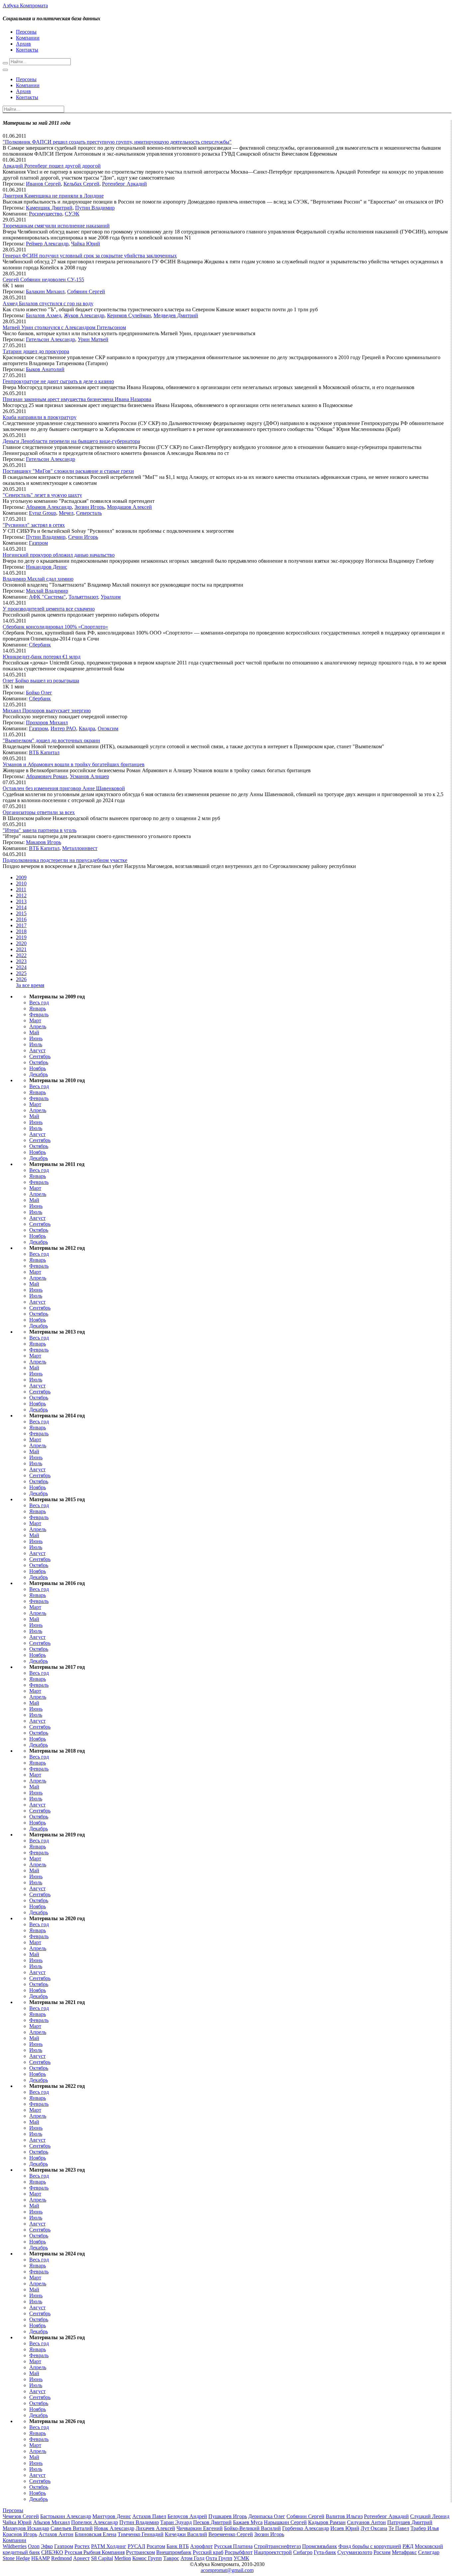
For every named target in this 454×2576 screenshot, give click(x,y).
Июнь (36, 1038)
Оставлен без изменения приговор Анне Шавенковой (64, 788)
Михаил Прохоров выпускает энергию (47, 711)
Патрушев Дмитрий (410, 2522)
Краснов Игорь (20, 2534)
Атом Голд (192, 2558)
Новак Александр (114, 2528)
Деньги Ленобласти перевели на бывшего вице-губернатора (71, 441)
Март (35, 1020)
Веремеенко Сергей (231, 2534)
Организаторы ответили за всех (39, 812)
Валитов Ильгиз (344, 2516)
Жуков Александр (84, 315)
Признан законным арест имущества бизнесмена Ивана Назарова (77, 399)
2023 (21, 961)
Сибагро (303, 2552)
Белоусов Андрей (187, 2516)
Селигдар (429, 2552)
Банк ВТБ (178, 2546)
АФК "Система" (47, 597)
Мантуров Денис (112, 2516)
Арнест (81, 2558)
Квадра (87, 728)
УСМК (241, 2558)
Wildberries (15, 2546)
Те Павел (399, 2528)
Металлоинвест (80, 848)
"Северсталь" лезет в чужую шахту (42, 495)
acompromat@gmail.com (227, 2570)
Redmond (61, 2558)
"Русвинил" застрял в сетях (34, 525)
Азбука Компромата (25, 5)
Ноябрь (38, 1068)
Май (34, 1032)
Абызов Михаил (51, 2522)
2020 (21, 943)
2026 (21, 979)
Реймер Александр (47, 244)
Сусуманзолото (355, 2552)
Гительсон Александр (51, 339)
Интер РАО (63, 728)
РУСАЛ (136, 2546)
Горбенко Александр (306, 2528)
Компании (28, 38)
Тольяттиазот (83, 597)
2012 (21, 895)
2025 (21, 973)
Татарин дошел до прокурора (36, 351)
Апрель (38, 1026)
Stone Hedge (16, 2558)
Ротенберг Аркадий (124, 184)
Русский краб (208, 2552)
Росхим (382, 2552)
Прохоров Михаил (47, 722)
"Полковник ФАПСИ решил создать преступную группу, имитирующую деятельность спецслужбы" (117, 142)
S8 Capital (102, 2558)
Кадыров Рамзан (327, 2522)
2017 (21, 925)
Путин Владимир (95, 208)
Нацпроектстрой (273, 2552)
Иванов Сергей (43, 184)
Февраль (39, 1014)
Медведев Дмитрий (176, 315)
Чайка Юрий (86, 244)
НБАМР (41, 2558)
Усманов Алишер (89, 776)
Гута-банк (325, 2552)
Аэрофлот (201, 2546)
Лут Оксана (374, 2528)
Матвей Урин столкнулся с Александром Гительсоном (64, 327)
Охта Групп (219, 2558)
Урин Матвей (93, 339)
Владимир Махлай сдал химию (38, 579)
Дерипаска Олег (267, 2516)
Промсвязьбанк (320, 2546)
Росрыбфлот (239, 2552)
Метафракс (404, 2552)
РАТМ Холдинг (109, 2546)
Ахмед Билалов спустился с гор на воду (48, 303)
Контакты (27, 50)
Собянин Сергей (86, 291)
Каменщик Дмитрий (49, 208)
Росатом (156, 2546)
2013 (21, 901)
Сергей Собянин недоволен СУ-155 (43, 280)
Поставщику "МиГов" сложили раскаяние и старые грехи (68, 471)
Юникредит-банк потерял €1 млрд (42, 657)
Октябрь (39, 1062)
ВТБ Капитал (44, 752)
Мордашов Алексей (129, 507)
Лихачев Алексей (155, 2528)
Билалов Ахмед (44, 315)
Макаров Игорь (44, 842)
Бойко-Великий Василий (252, 2528)
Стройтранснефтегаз (277, 2546)
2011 (21, 889)
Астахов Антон (56, 2534)
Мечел (66, 513)
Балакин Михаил (45, 291)
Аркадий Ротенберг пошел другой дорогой (52, 166)
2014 (21, 907)
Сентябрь (40, 1056)
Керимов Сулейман (129, 315)
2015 (21, 913)
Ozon (34, 2546)
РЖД (408, 2546)
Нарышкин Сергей (285, 2522)
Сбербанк (40, 645)
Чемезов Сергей (21, 2516)
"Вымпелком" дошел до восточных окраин (51, 740)
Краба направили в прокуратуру (40, 417)
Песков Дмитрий (212, 2522)
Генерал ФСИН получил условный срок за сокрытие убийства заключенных (90, 256)
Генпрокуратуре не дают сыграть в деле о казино (58, 381)
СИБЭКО (52, 2552)
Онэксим (108, 728)
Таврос (171, 2558)
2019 (21, 937)
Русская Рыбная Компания (95, 2552)
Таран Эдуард (176, 2522)
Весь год (39, 1002)
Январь (38, 1008)
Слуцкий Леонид (430, 2516)
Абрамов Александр (49, 507)
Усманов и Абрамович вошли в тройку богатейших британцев (74, 764)
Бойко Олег (39, 693)
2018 (21, 931)
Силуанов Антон (366, 2522)
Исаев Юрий (345, 2528)
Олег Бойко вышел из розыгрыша (41, 681)
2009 (21, 877)
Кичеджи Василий (186, 2534)
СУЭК (72, 214)
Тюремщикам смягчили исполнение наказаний (56, 226)
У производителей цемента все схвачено (49, 609)
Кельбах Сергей (81, 184)
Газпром (38, 543)
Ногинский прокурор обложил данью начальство (59, 555)
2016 (21, 919)
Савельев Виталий (72, 2528)
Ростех (82, 2546)
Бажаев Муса (248, 2522)
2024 (21, 967)
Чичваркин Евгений (200, 2528)
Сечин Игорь (83, 537)
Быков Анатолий (45, 369)
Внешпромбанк (174, 2552)
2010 (21, 883)
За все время (30, 985)
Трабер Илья (425, 2528)
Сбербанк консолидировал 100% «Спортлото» (55, 627)
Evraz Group (43, 513)
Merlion (123, 2558)
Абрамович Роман (47, 776)
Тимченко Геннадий (141, 2534)
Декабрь (39, 1074)
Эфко (47, 2546)
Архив (23, 44)
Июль (36, 1044)
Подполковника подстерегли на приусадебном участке (65, 860)
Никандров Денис (47, 567)
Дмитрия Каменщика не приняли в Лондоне (53, 196)
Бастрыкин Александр (66, 2516)
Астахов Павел (149, 2516)
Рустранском (140, 2552)
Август (37, 1050)
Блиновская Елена (96, 2534)
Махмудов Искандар (26, 2528)
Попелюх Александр (95, 2522)
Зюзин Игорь (89, 507)
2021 (21, 949)
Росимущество (46, 214)
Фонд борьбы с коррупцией (370, 2546)
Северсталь (89, 513)
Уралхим (111, 597)
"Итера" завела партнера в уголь (40, 830)
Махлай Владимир (47, 591)
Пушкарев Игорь (228, 2516)
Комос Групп (147, 2558)
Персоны (26, 32)
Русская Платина (233, 2546)
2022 (21, 955)
